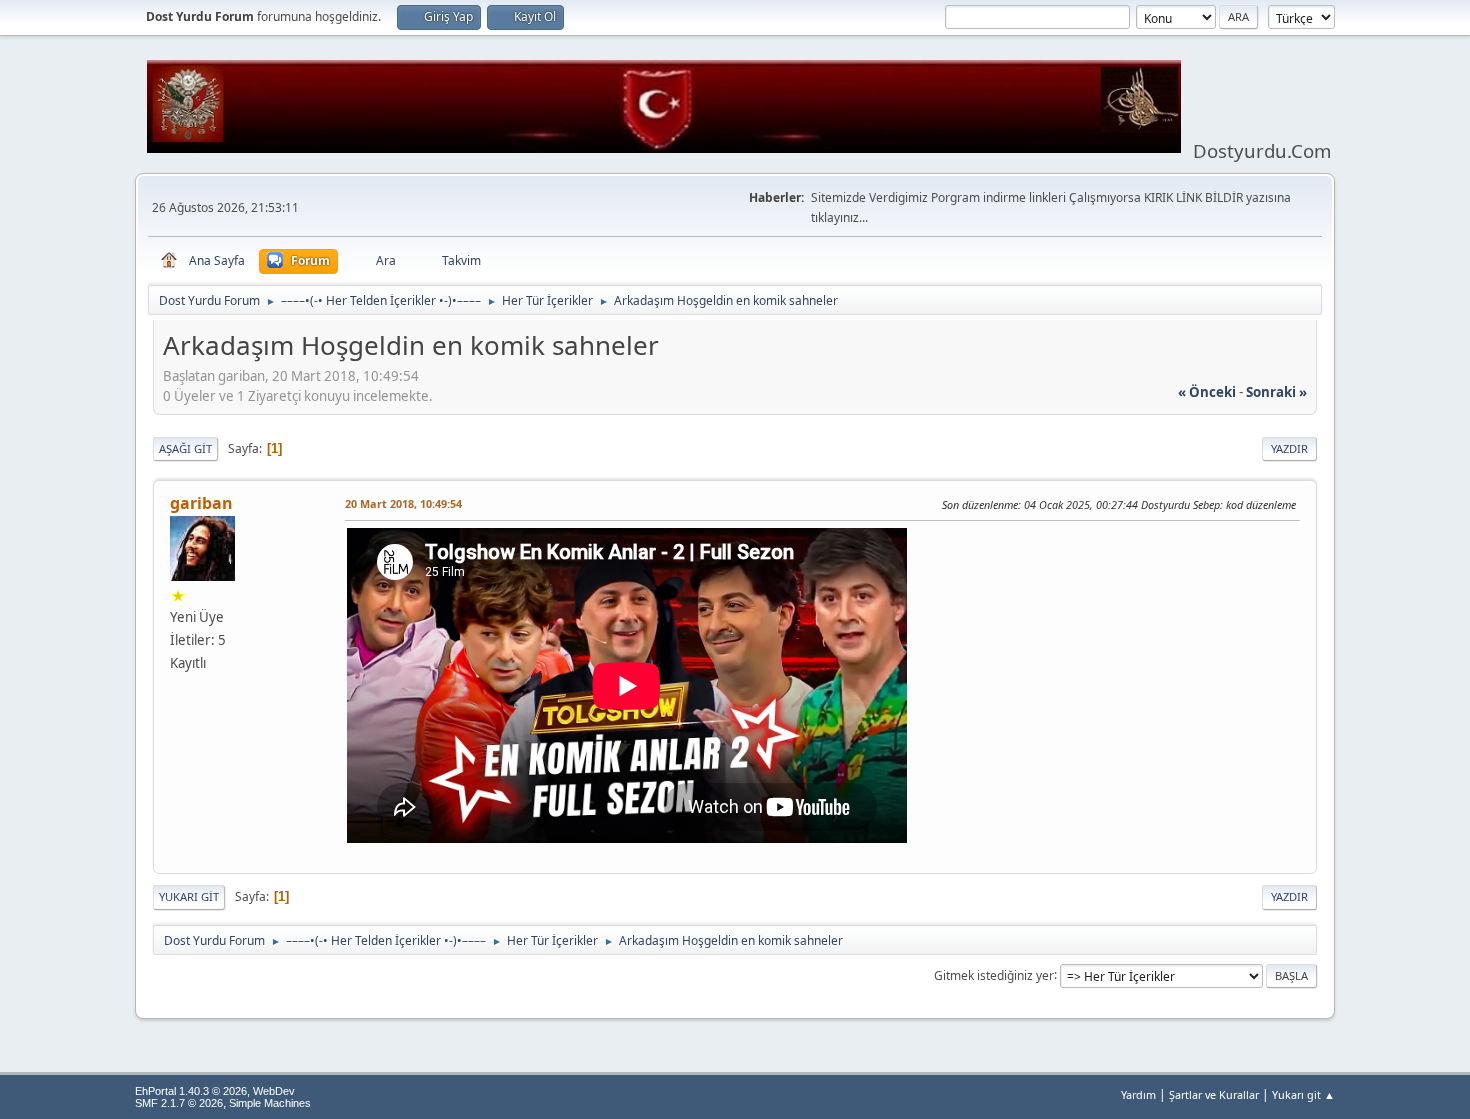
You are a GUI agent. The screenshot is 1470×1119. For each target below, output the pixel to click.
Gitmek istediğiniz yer (994, 974)
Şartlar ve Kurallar (1214, 1094)
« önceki (1207, 392)
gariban (201, 503)
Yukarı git (189, 896)
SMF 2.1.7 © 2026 (179, 1103)
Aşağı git (185, 448)
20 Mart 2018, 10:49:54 (403, 503)
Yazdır (1289, 448)
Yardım (1138, 1094)
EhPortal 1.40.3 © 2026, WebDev (215, 1091)
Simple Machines (270, 1103)
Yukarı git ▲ (1303, 1094)
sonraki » (1276, 392)
